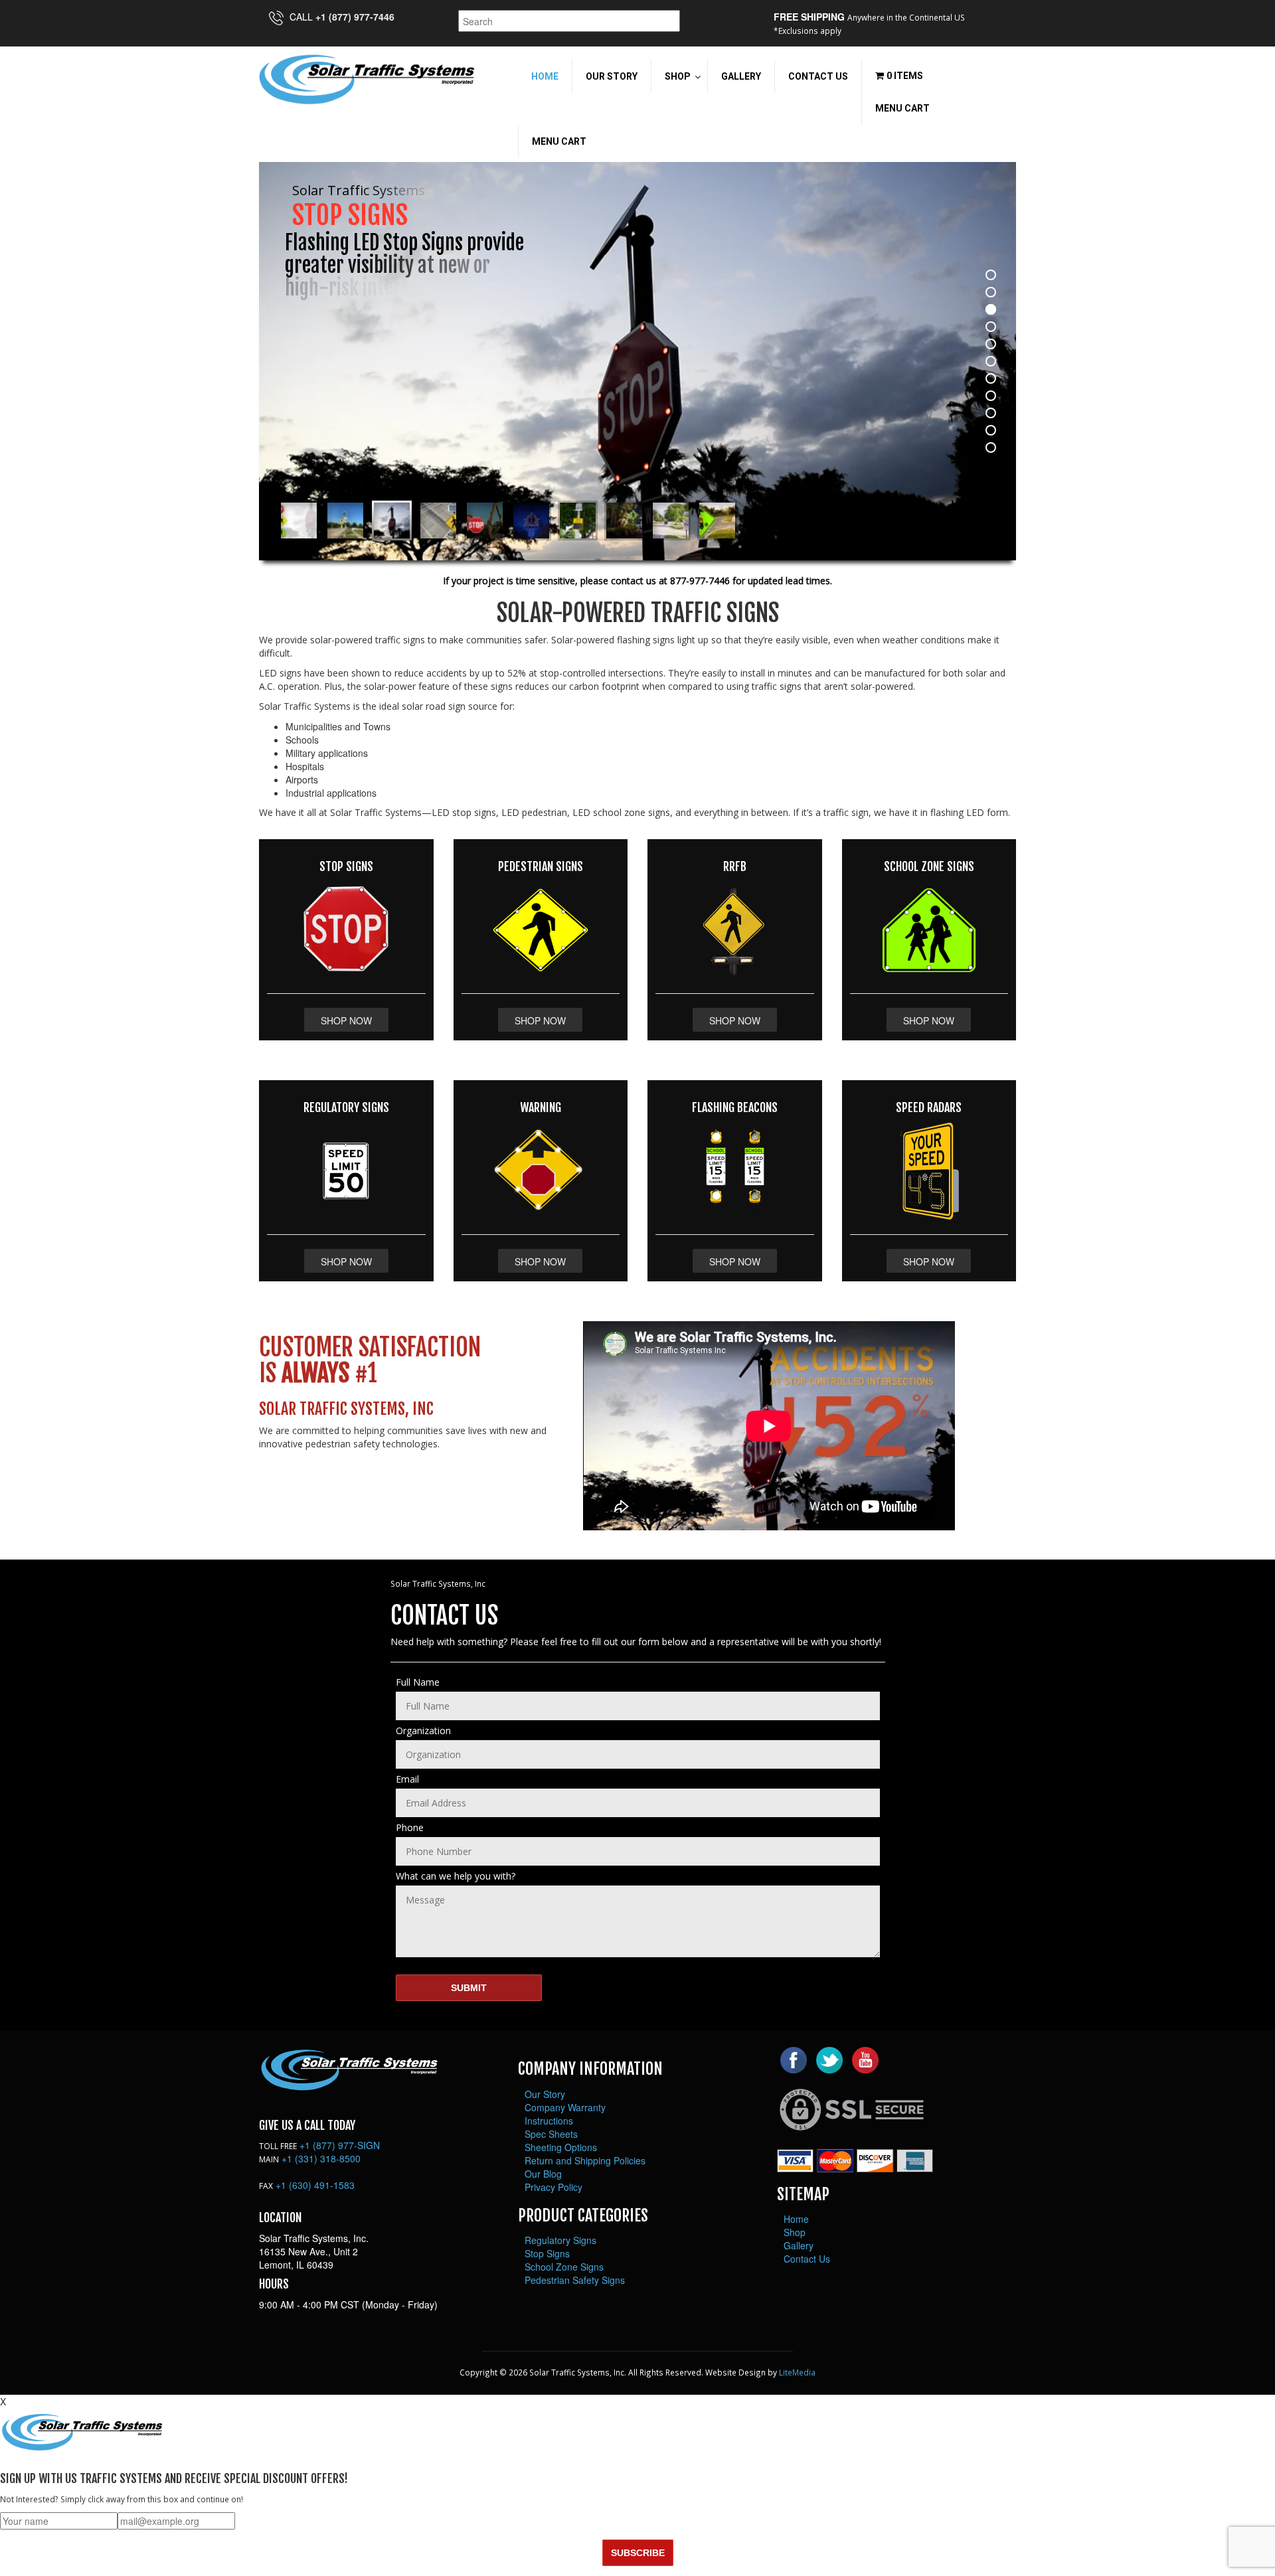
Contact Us (807, 2259)
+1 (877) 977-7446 (355, 17)
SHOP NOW (346, 1020)
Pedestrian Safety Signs (575, 2280)
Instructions (549, 2121)
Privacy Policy (553, 2187)
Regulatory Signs (560, 2240)
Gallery (799, 2245)
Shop (795, 2232)
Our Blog (543, 2174)
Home (796, 2219)
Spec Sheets (551, 2134)
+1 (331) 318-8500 (321, 2158)
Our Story (545, 2094)
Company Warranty (565, 2107)
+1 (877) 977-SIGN (340, 2145)
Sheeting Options (561, 2147)
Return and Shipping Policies (585, 2160)
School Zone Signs (564, 2267)
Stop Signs (547, 2253)
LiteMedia (797, 2372)
